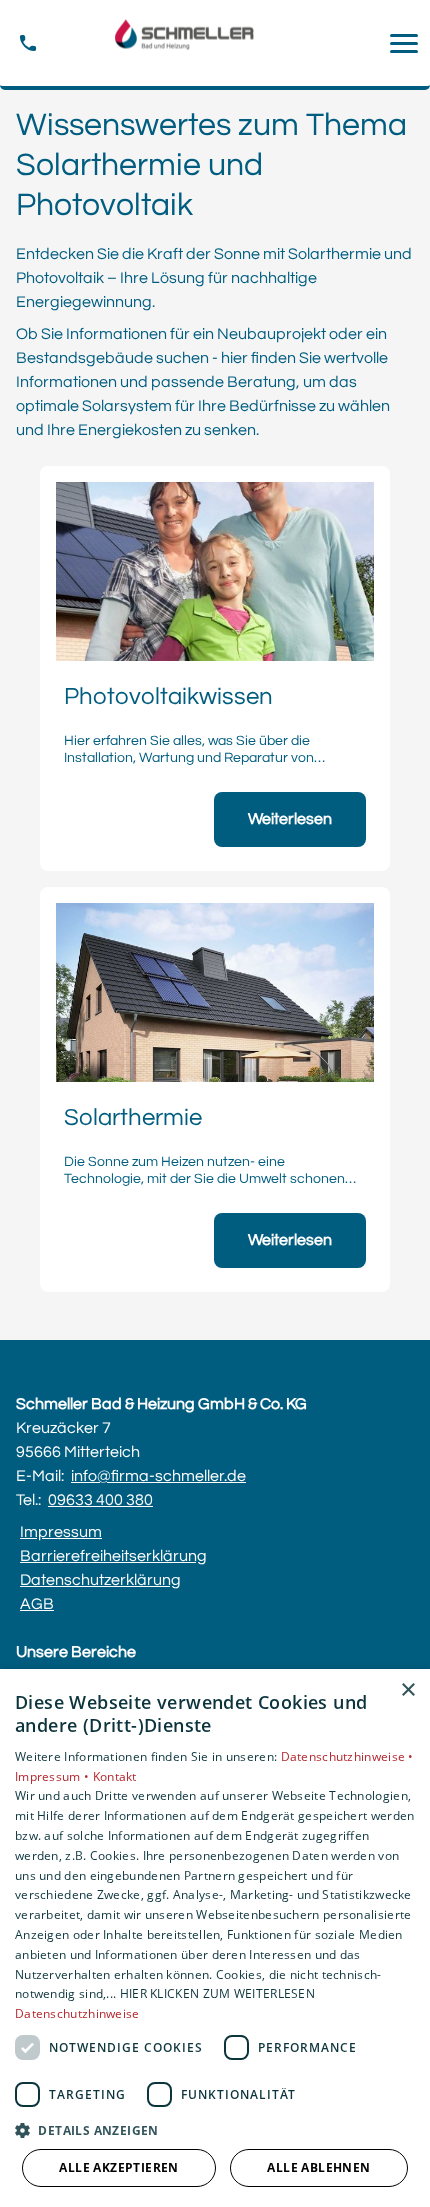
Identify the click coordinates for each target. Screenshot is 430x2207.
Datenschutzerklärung (100, 1580)
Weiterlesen (290, 819)
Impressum (61, 1532)
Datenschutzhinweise (77, 2013)
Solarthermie (133, 1118)
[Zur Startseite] (215, 43)
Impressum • (54, 1776)
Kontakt (115, 1776)
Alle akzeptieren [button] (118, 2167)
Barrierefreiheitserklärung (113, 1556)
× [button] (407, 1690)
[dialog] (215, 1938)
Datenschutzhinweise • (347, 1756)
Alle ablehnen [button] (318, 2167)
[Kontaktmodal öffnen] (28, 43)
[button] (404, 43)
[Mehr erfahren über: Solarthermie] (215, 992)
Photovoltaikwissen (168, 697)
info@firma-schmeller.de (158, 1476)
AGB (37, 1604)
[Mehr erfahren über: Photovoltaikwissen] (215, 571)
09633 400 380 (100, 1500)
